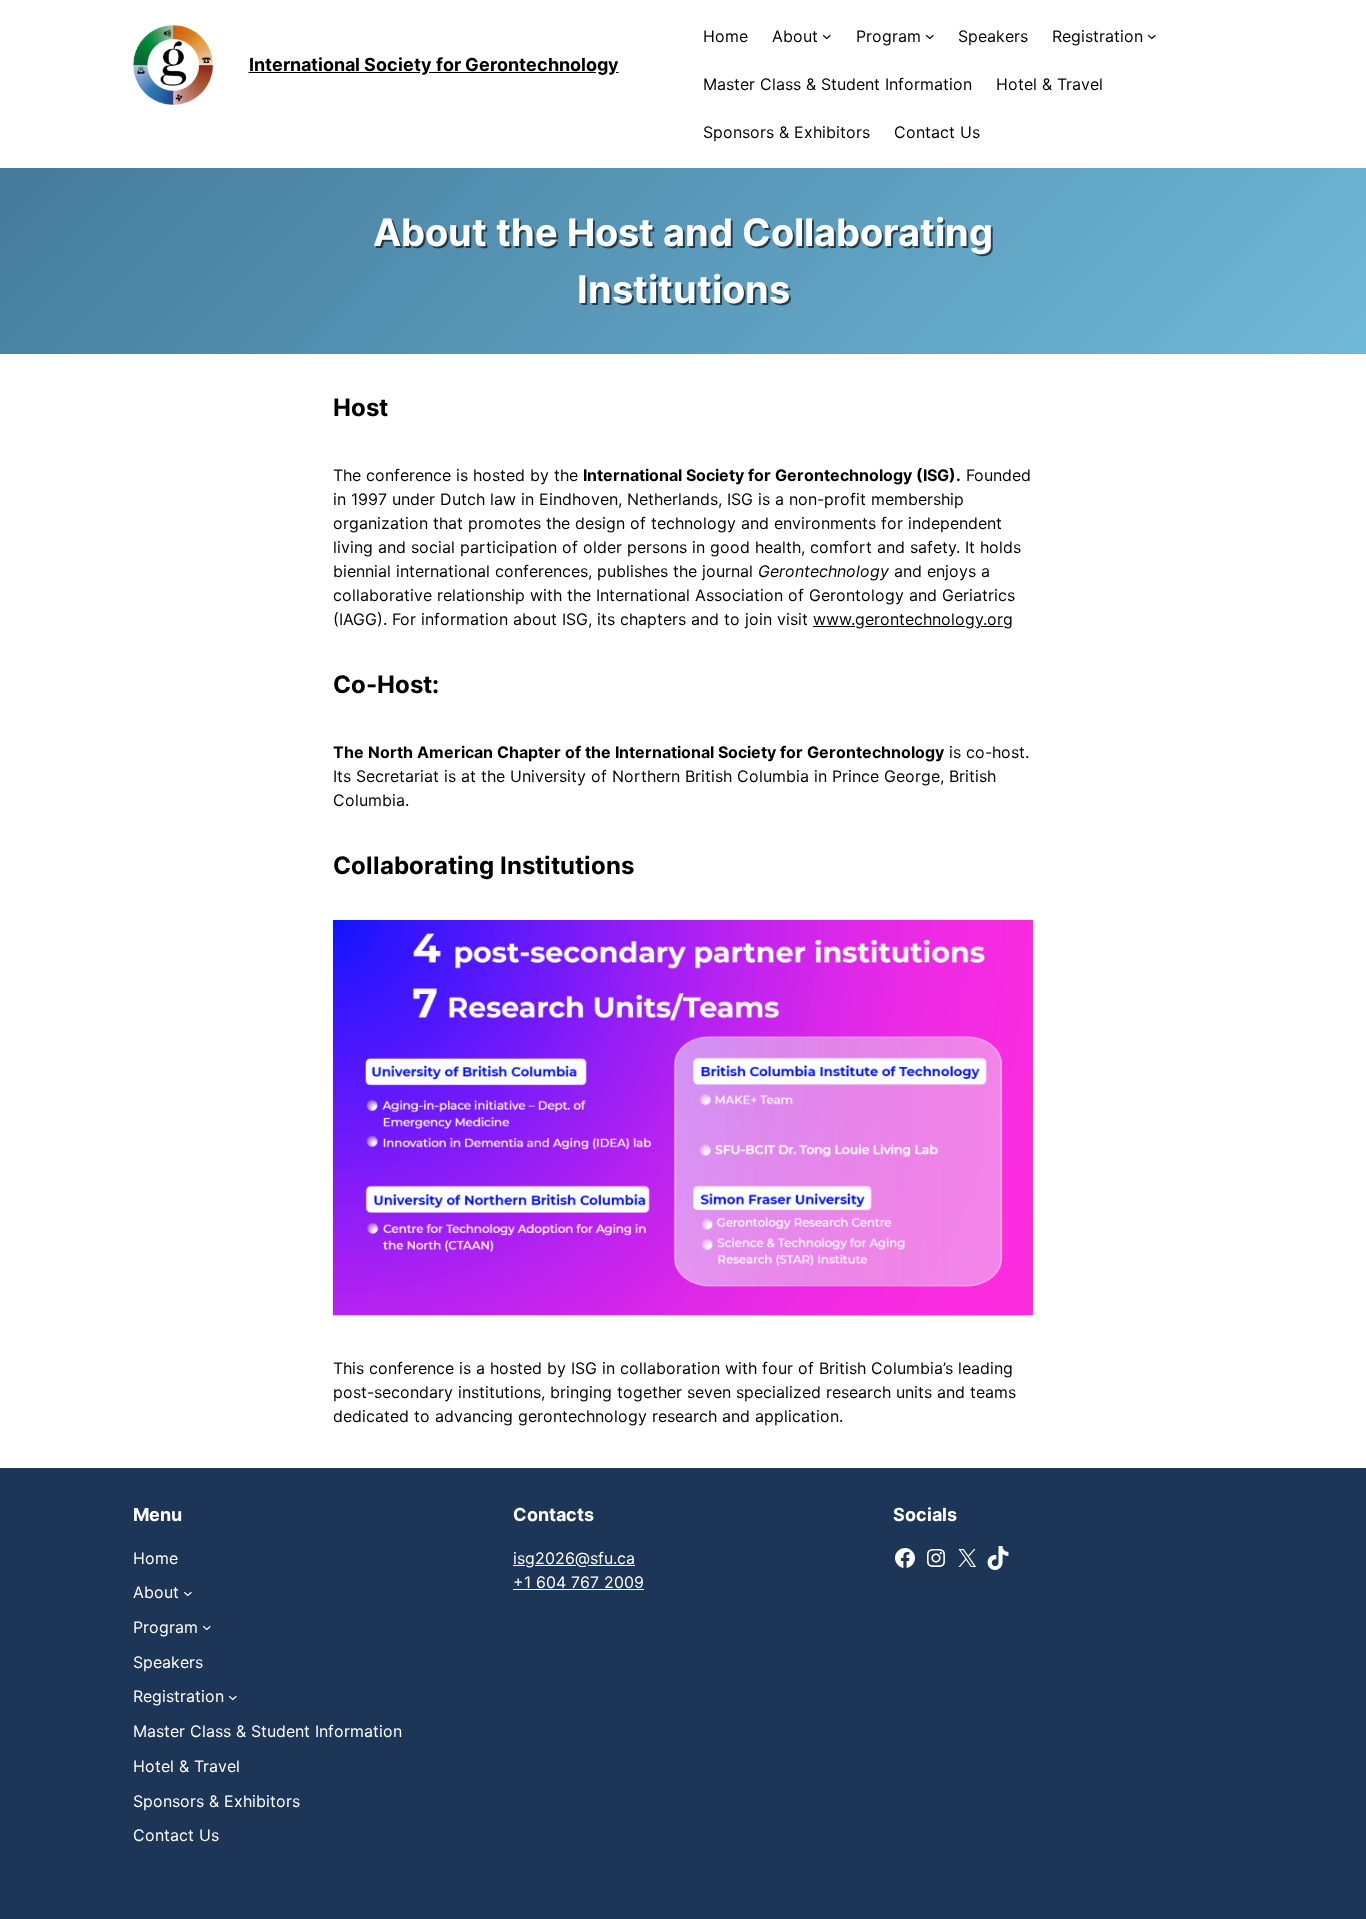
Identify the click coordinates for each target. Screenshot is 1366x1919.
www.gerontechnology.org (913, 619)
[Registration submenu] (1152, 36)
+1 (524, 1582)
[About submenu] (827, 36)
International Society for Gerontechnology (434, 64)
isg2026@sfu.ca (574, 1558)
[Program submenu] (930, 36)
